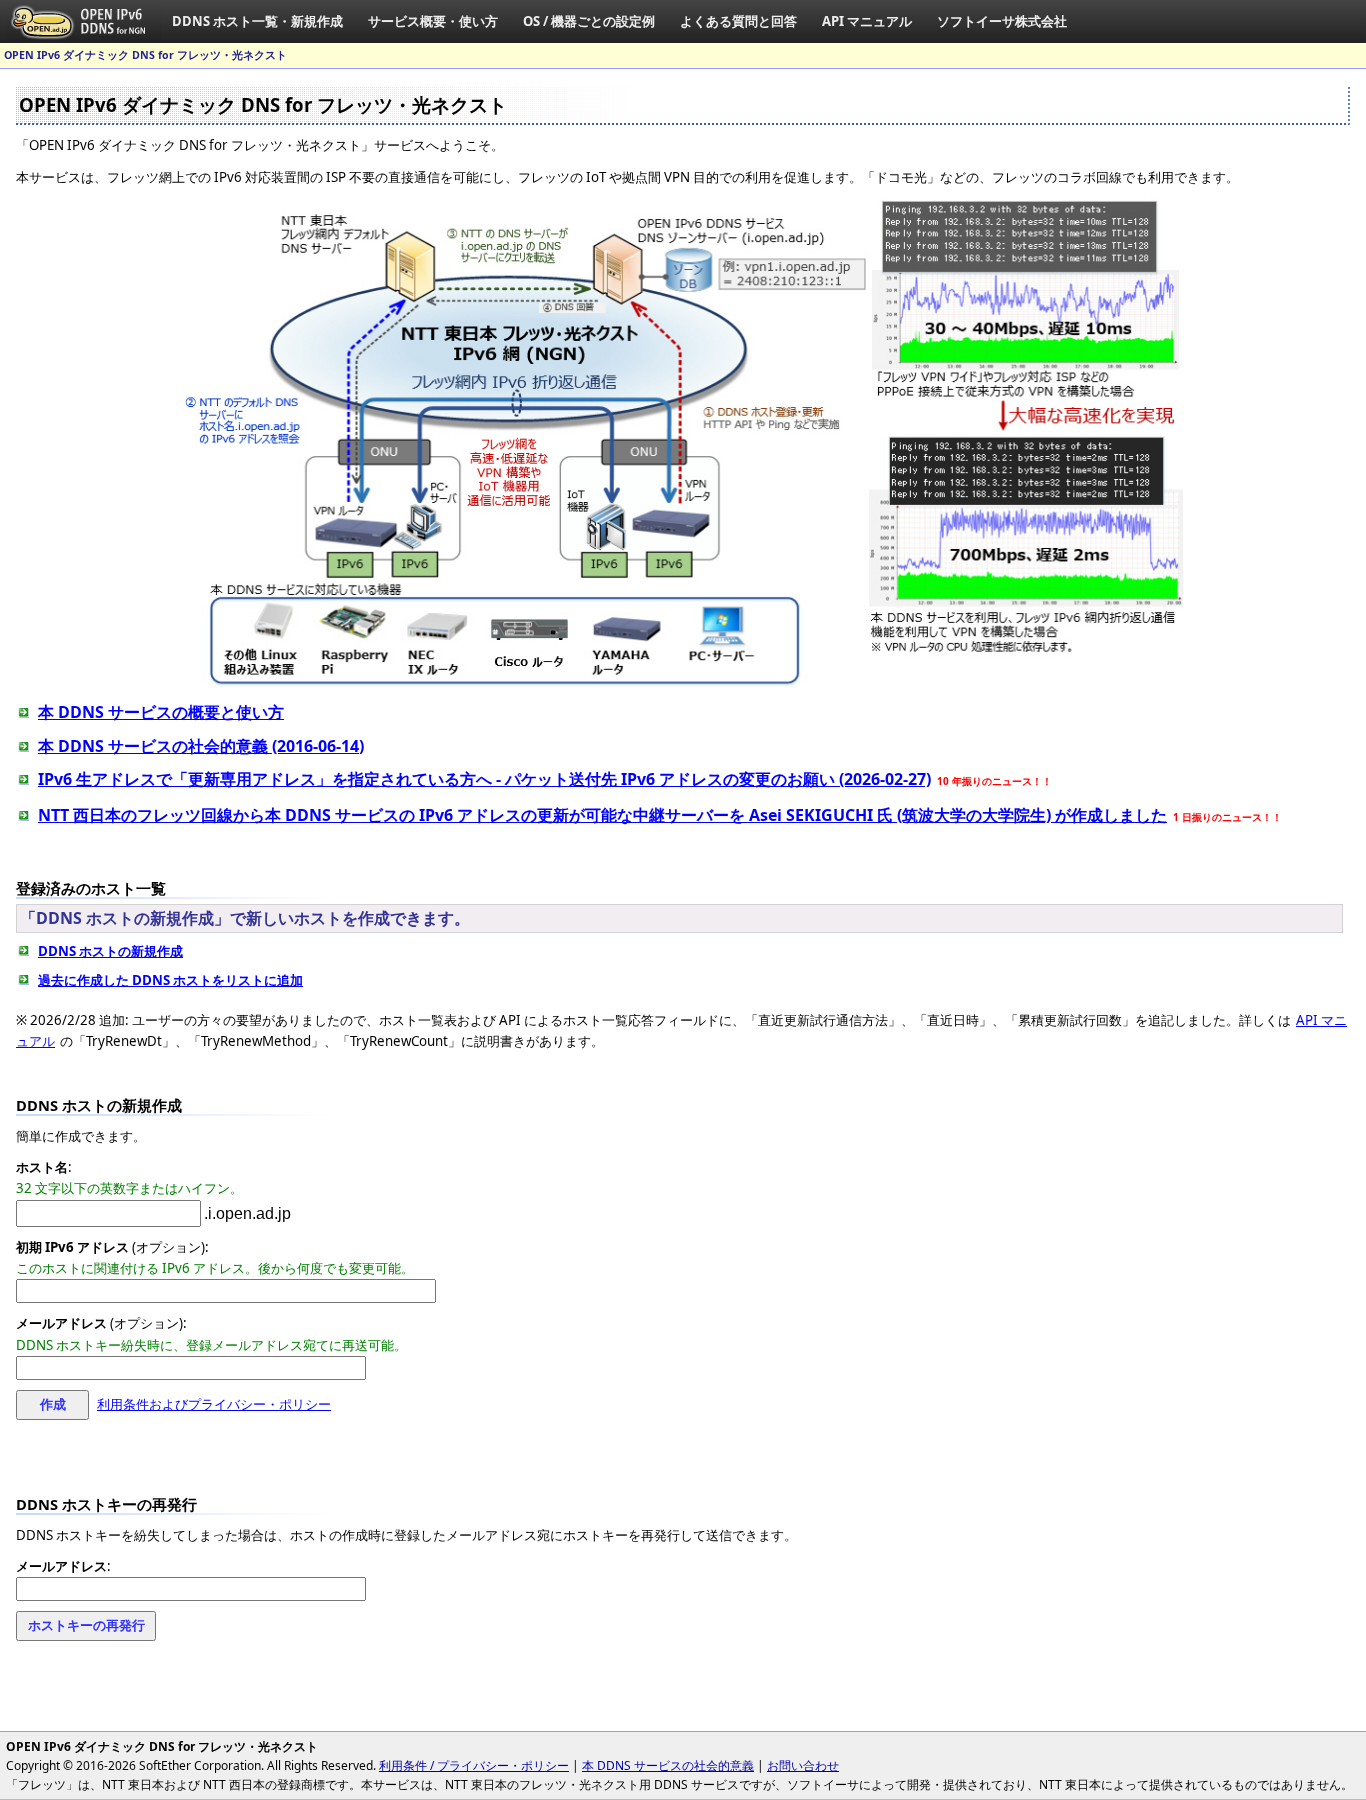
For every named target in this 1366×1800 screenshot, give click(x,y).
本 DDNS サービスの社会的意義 (668, 1765)
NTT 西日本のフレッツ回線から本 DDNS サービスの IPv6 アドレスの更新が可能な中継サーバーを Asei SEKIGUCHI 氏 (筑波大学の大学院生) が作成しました (602, 815)
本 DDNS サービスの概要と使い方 (161, 712)
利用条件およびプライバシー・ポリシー (214, 1404)
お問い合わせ (803, 1765)
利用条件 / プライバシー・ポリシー (474, 1765)
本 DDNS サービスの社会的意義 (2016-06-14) (201, 746)
